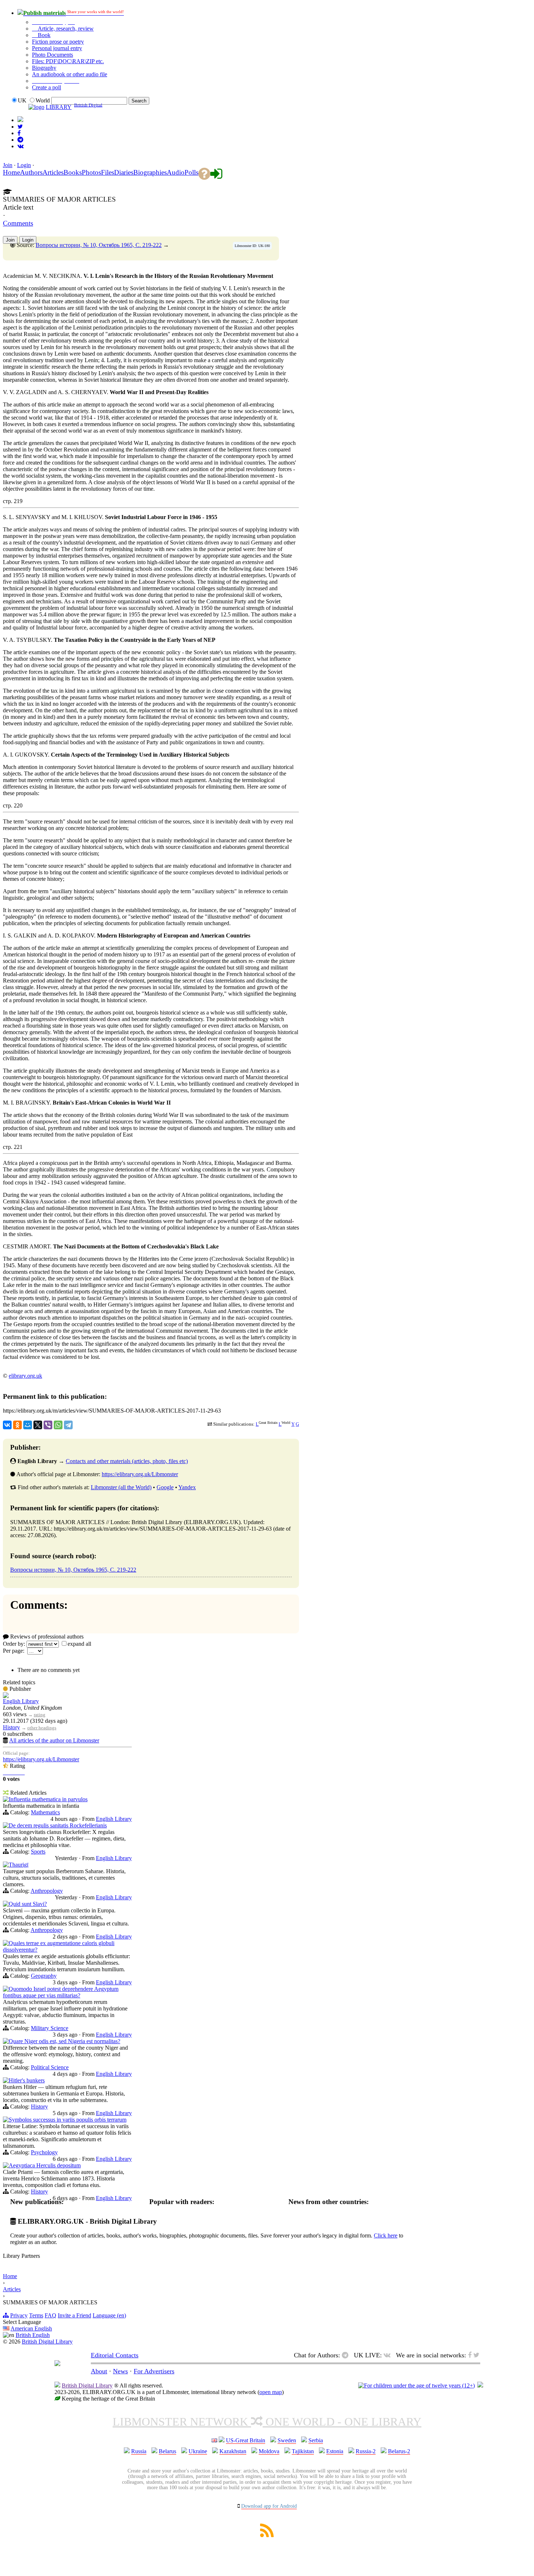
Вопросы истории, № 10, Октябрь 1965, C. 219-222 (99, 245)
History (11, 1727)
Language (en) (109, 2315)
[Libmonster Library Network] (480, 2385)
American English (31, 2328)
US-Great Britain (246, 2440)
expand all (79, 1644)
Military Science (50, 2028)
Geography (44, 1976)
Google (165, 1487)
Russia (139, 2451)
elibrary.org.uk (25, 1376)
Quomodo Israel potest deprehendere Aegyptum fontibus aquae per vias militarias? (61, 1992)
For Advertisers (154, 2371)
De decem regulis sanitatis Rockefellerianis (58, 1825)
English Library (21, 1701)
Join (8, 165)
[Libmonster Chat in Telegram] (347, 2355)
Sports (38, 1852)
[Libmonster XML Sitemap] (267, 2535)
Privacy (19, 2315)
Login (24, 165)
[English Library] (6, 1696)
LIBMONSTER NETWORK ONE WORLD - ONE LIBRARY (267, 2422)
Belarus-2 (399, 2451)
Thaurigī (19, 1865)
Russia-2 (366, 2451)
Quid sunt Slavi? (28, 1904)
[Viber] (48, 1425)
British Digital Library (47, 2342)
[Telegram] (68, 1425)
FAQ (50, 2315)
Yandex (187, 1487)
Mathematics (45, 1812)
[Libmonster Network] (416, 2385)
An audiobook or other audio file (70, 74)
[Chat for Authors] (20, 140)
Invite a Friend (74, 2315)
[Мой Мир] (28, 1425)
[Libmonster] (57, 2364)
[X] (38, 1425)
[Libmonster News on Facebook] (19, 133)
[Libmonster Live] (21, 146)
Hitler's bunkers (27, 2080)
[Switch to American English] (20, 120)
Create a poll (46, 87)
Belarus (167, 2451)
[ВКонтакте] (7, 1425)
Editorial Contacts (115, 2355)
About (99, 2371)
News (120, 2371)
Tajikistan (303, 2451)
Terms (36, 2315)
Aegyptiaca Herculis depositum (45, 2165)
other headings (42, 1728)
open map (271, 2392)
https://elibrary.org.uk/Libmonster (140, 1474)
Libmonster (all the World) (121, 1487)
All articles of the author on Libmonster (54, 1740)
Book (43, 35)
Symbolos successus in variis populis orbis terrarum (68, 2120)
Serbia (316, 2440)
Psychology (44, 2152)
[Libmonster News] (20, 127)
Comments (18, 223)
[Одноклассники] (17, 1425)
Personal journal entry (57, 48)
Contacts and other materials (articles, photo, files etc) (127, 1461)
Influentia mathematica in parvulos (48, 1799)
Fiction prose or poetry (58, 42)
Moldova (269, 2451)
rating (40, 1715)
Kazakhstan (233, 2451)
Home (10, 2276)
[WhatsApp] (58, 1425)
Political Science (50, 2067)
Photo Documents (52, 55)
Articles (12, 2289)
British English (33, 2335)
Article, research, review (65, 29)
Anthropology (47, 1891)
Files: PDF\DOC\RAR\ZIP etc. (68, 61)
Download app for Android (269, 2506)
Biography (44, 68)
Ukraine (198, 2451)
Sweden (287, 2440)
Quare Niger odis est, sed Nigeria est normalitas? (64, 2041)
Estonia (335, 2451)
